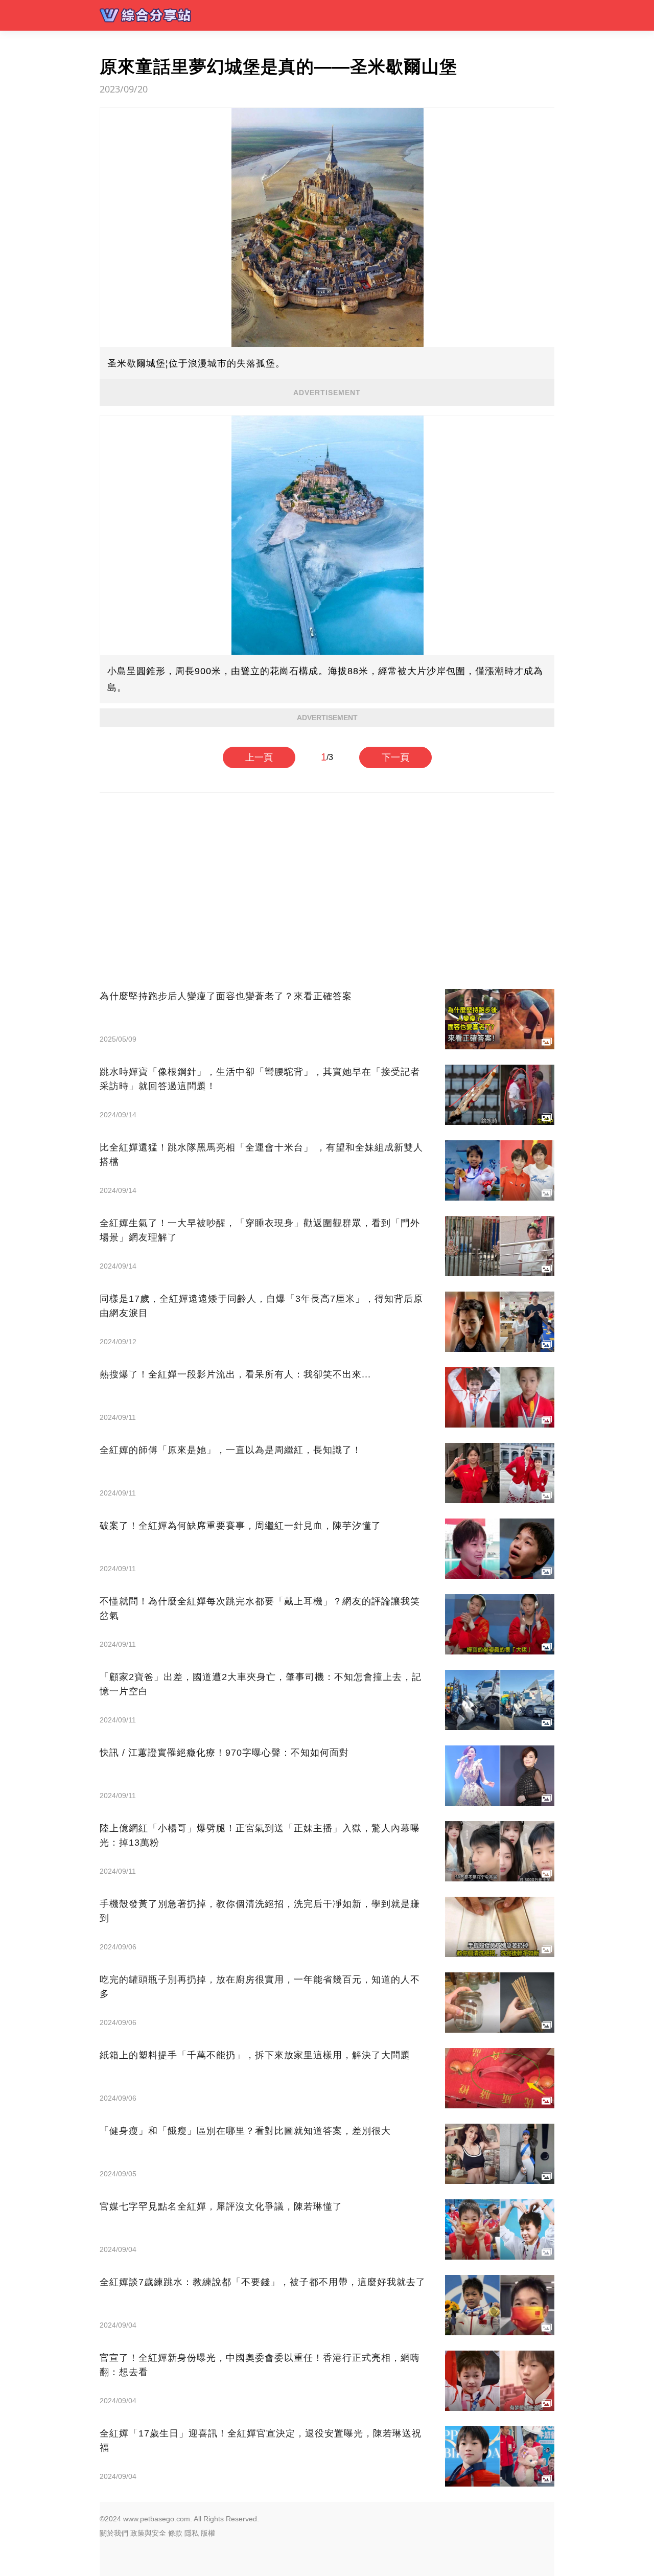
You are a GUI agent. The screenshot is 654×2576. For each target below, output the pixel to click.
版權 (208, 2533)
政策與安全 (148, 2533)
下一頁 (395, 757)
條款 (175, 2533)
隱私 (192, 2533)
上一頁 (259, 757)
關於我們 (114, 2533)
